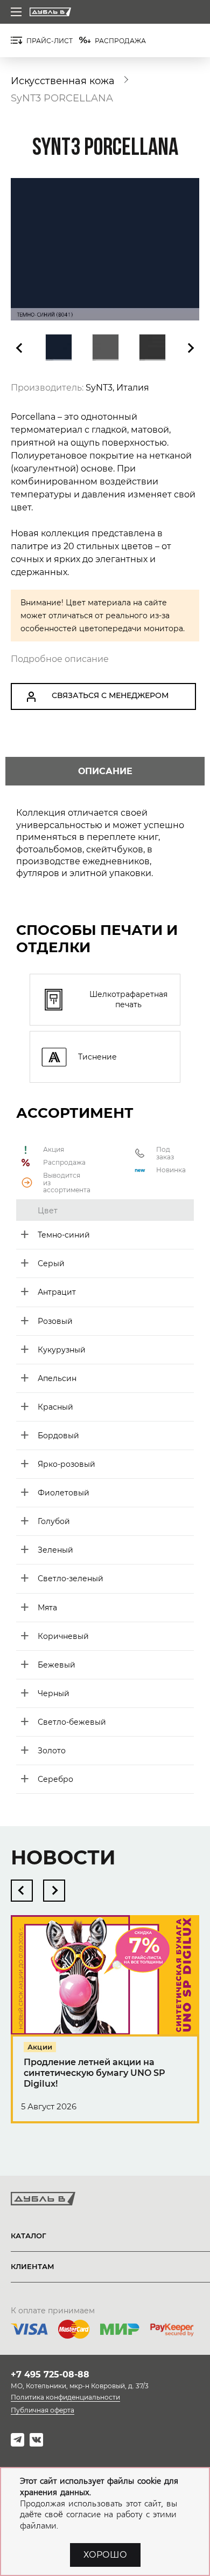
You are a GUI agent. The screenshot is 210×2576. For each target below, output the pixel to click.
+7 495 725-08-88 (50, 2375)
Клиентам (33, 2266)
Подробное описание (60, 659)
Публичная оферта (43, 2410)
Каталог (29, 2236)
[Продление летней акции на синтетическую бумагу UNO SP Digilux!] (105, 2029)
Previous (20, 348)
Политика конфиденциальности (65, 2397)
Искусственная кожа (63, 81)
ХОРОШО (105, 2555)
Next (190, 348)
